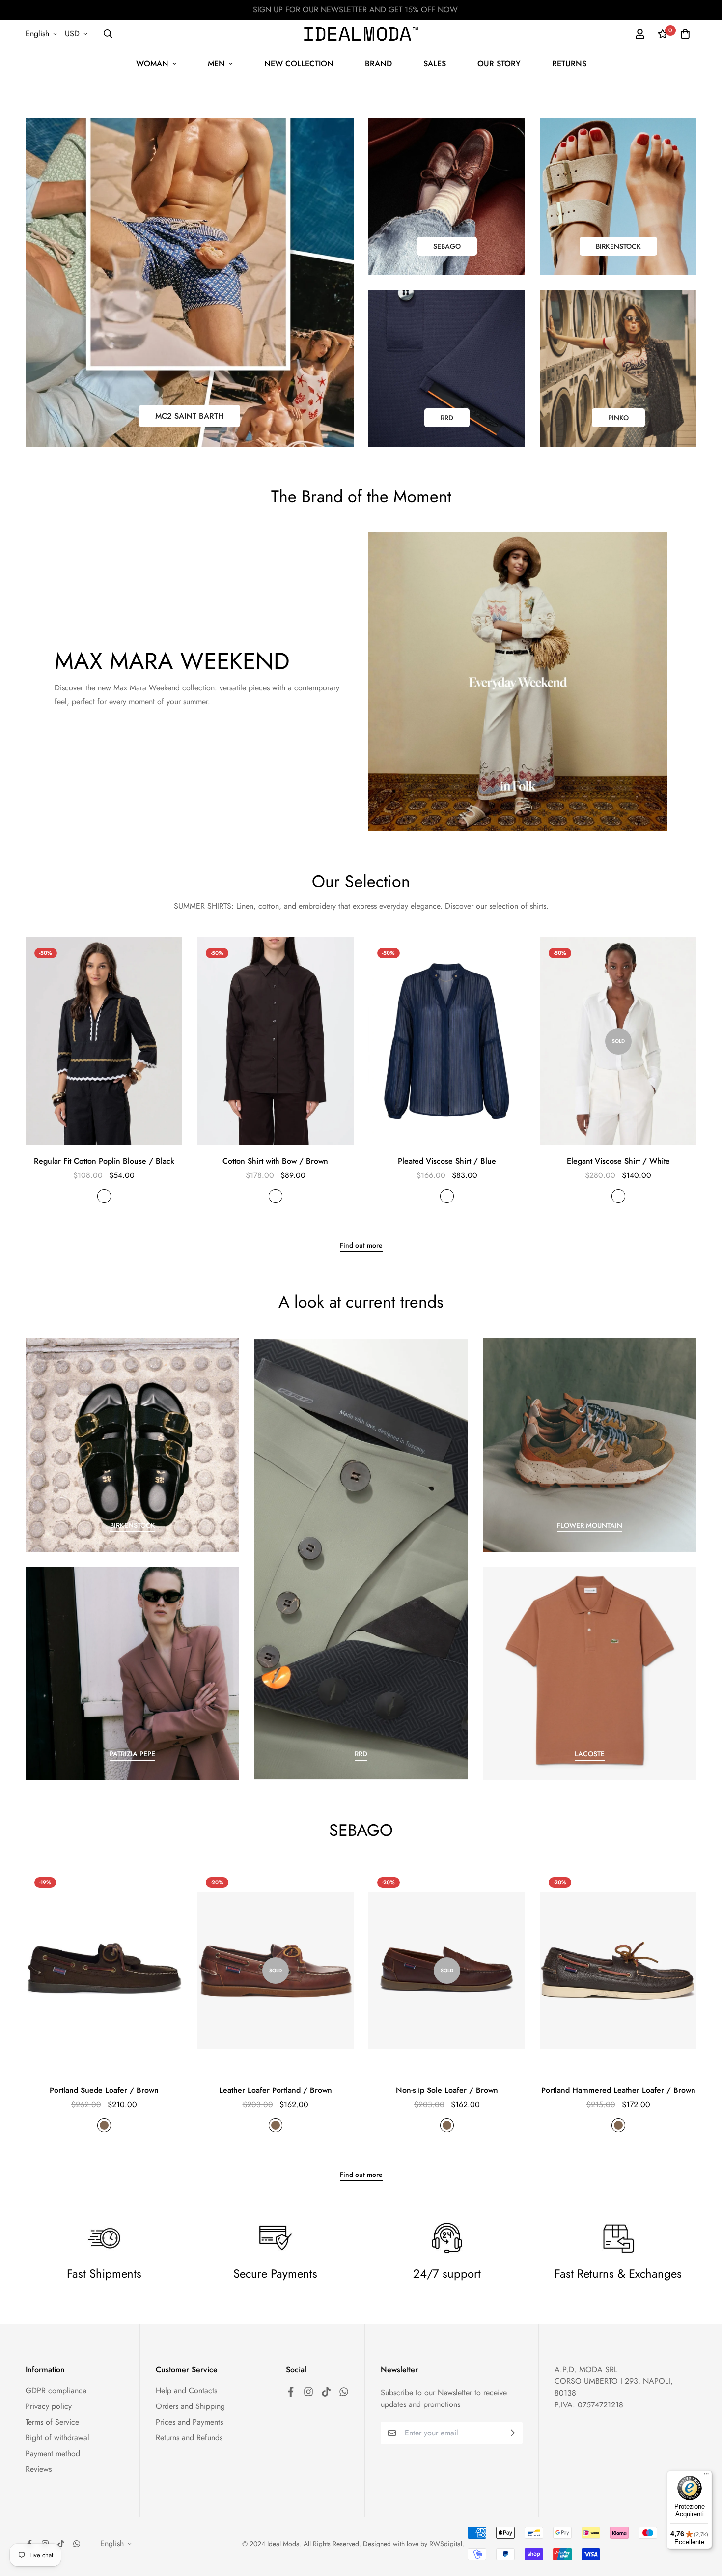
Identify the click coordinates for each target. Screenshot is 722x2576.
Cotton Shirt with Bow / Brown (275, 1161)
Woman (152, 64)
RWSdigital (446, 2544)
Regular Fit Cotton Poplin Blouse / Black (104, 1161)
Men (216, 64)
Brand (378, 64)
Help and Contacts (186, 2390)
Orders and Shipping (190, 2406)
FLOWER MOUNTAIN (590, 1525)
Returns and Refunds (189, 2438)
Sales (435, 64)
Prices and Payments (189, 2422)
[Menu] (706, 2476)
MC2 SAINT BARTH (190, 416)
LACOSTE (590, 1754)
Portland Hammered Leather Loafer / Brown (618, 2090)
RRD (447, 418)
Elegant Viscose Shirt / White (618, 1161)
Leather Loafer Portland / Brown (276, 2090)
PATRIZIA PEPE (132, 1754)
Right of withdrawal (57, 2438)
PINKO (618, 418)
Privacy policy (49, 2406)
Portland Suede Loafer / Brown (104, 2090)
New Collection (299, 64)
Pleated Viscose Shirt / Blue (447, 1161)
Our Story (499, 64)
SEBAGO (447, 246)
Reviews (39, 2469)
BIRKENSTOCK (618, 246)
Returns (569, 64)
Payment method (53, 2453)
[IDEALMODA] (361, 34)
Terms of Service (52, 2422)
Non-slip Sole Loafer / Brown (447, 2090)
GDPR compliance (56, 2390)
